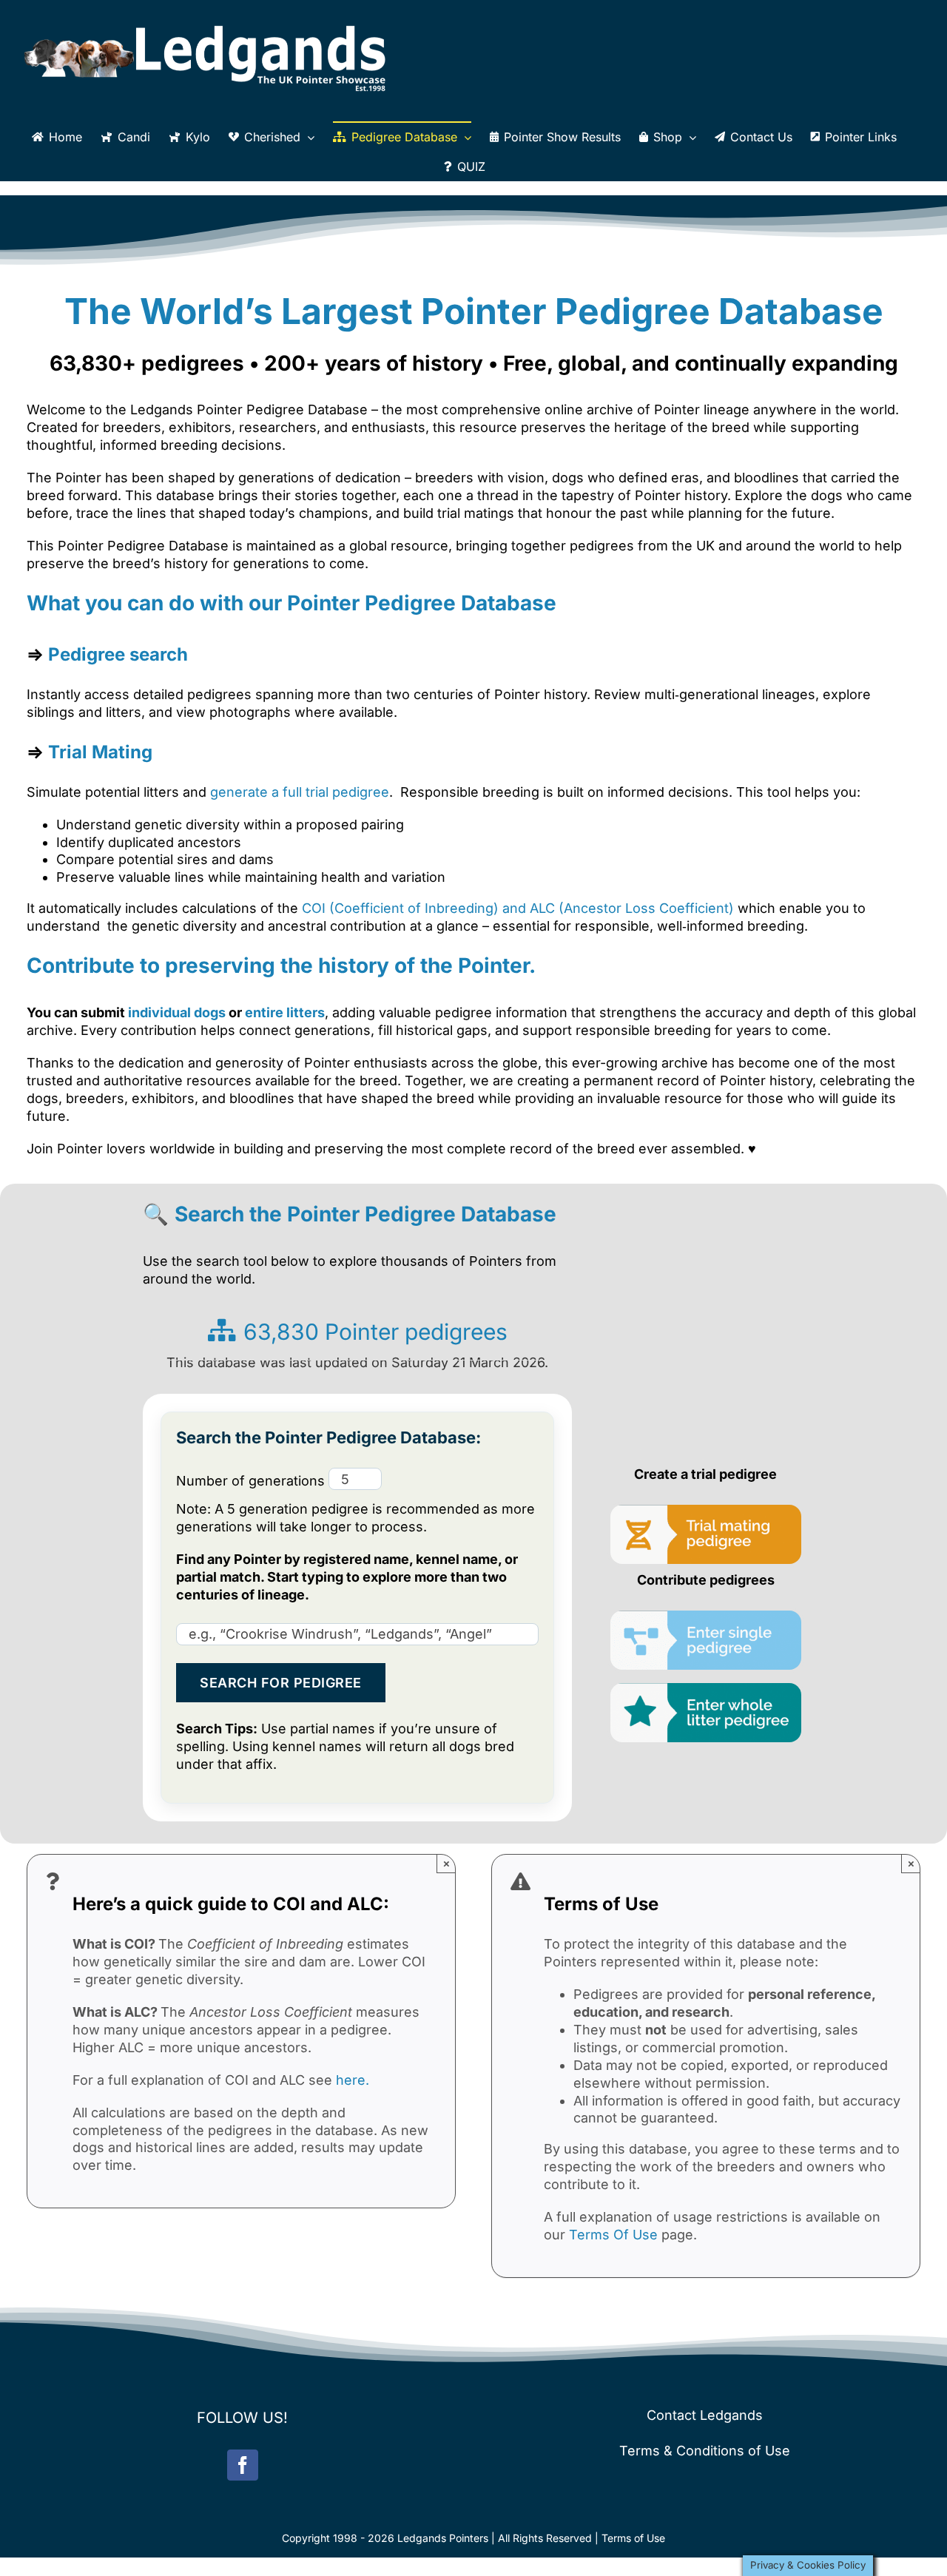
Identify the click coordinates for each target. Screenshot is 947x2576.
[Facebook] (243, 2465)
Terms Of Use (613, 2235)
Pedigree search (118, 654)
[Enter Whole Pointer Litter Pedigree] (706, 1689)
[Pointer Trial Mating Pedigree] (706, 1511)
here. (353, 2080)
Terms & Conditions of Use (705, 2451)
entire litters (285, 1012)
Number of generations (252, 1481)
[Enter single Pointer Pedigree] (706, 1616)
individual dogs (178, 1012)
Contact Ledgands (705, 2415)
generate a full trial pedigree (300, 792)
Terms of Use (633, 2538)
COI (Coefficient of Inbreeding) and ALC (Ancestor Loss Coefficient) (518, 908)
